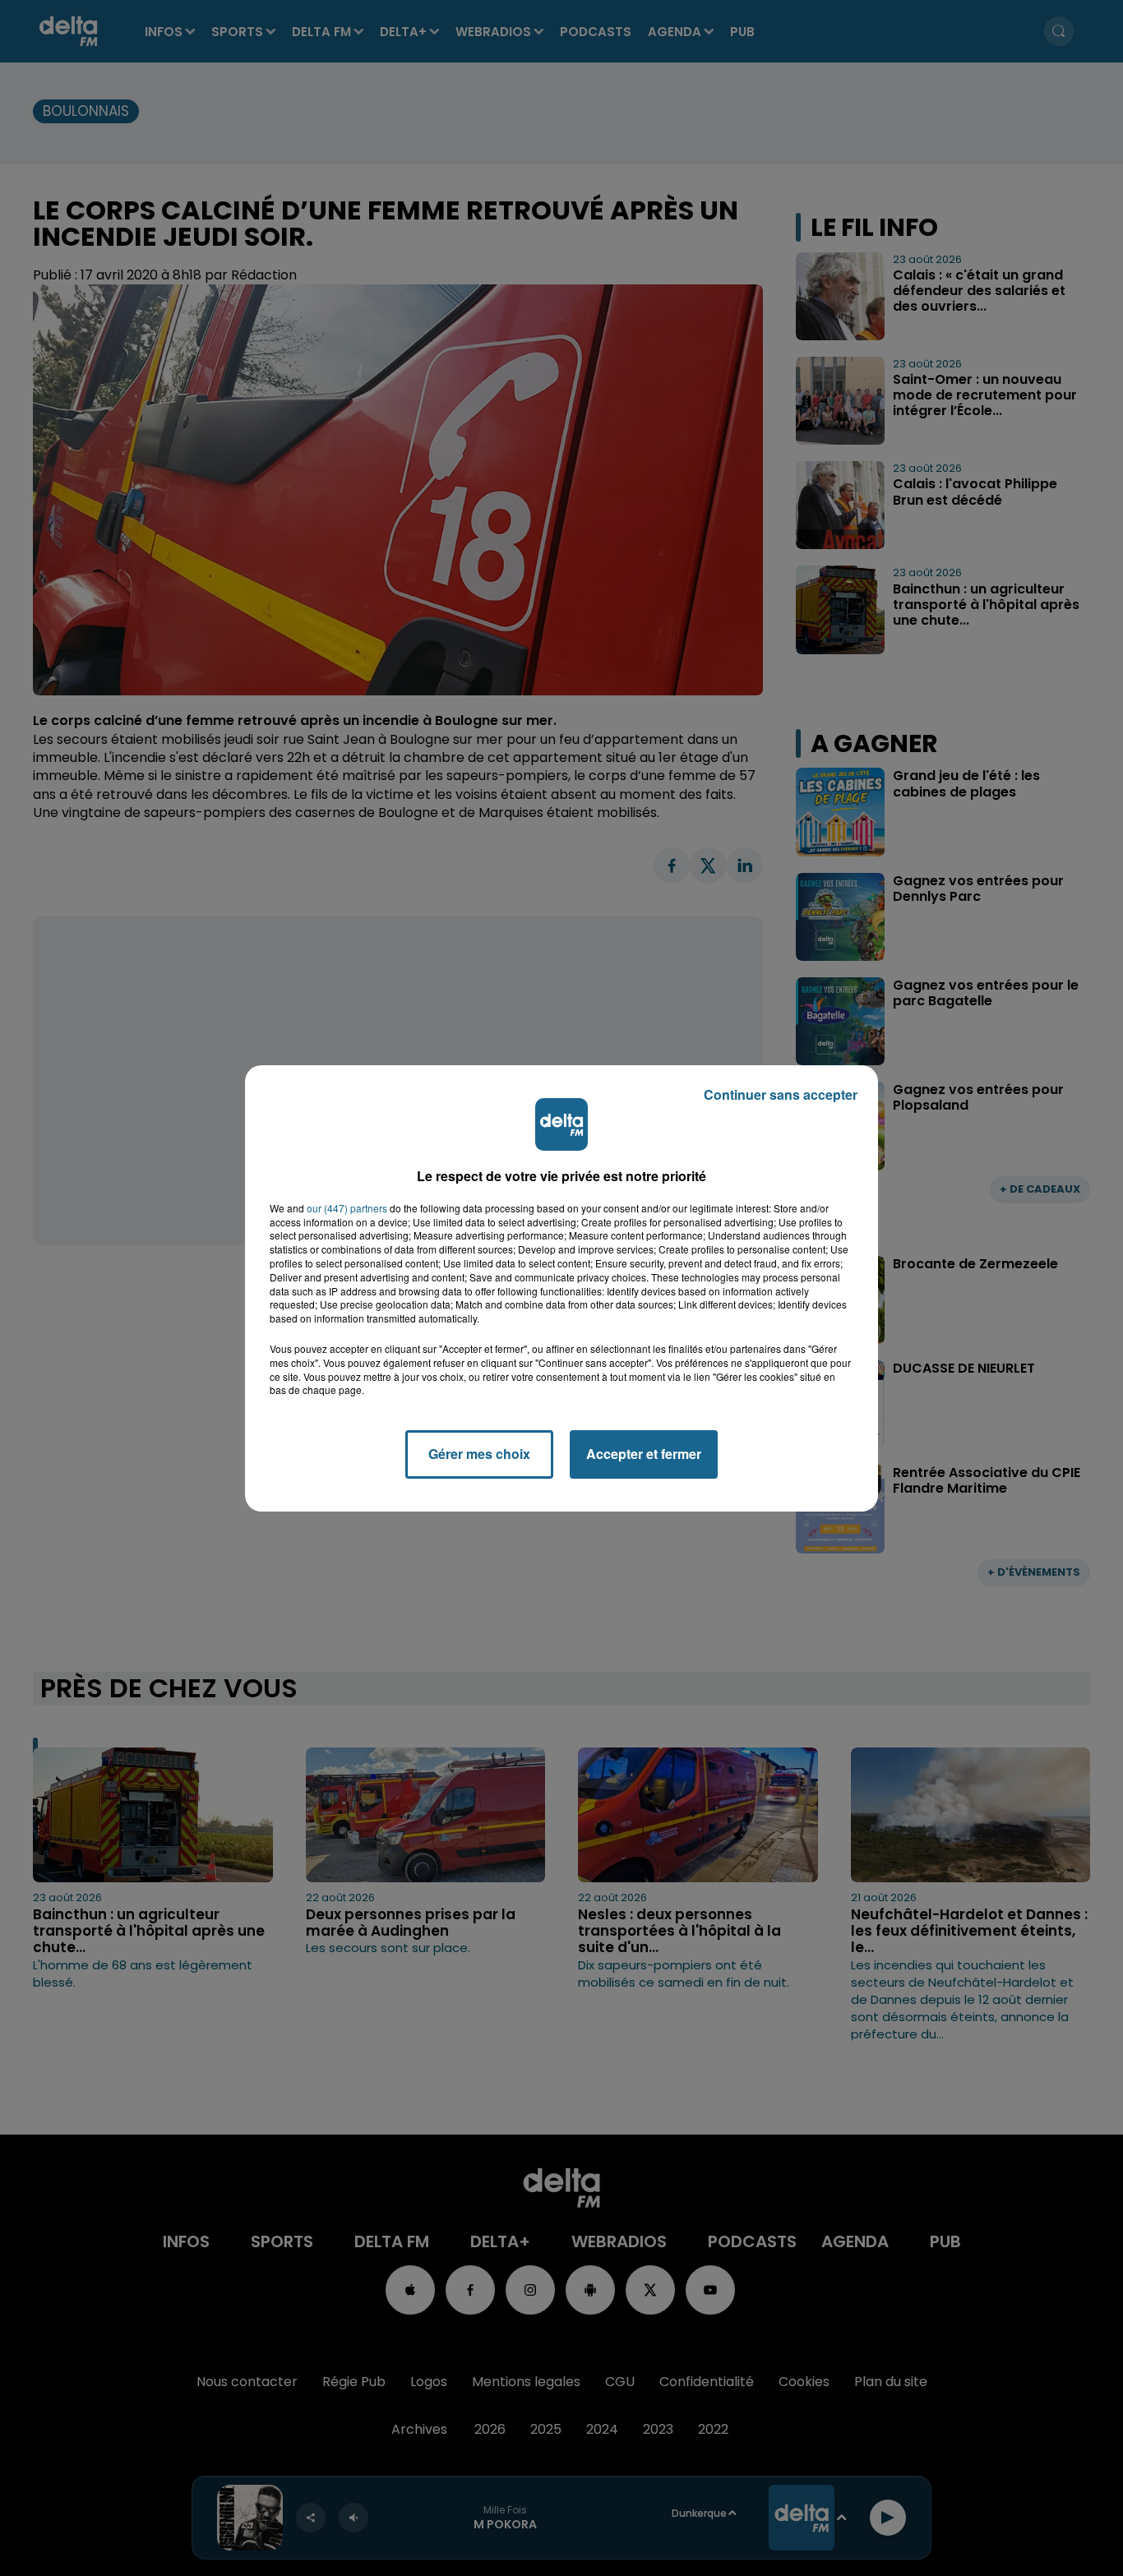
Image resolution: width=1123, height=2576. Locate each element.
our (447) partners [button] (347, 1208)
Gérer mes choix (479, 1454)
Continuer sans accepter (781, 1094)
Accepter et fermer (644, 1454)
